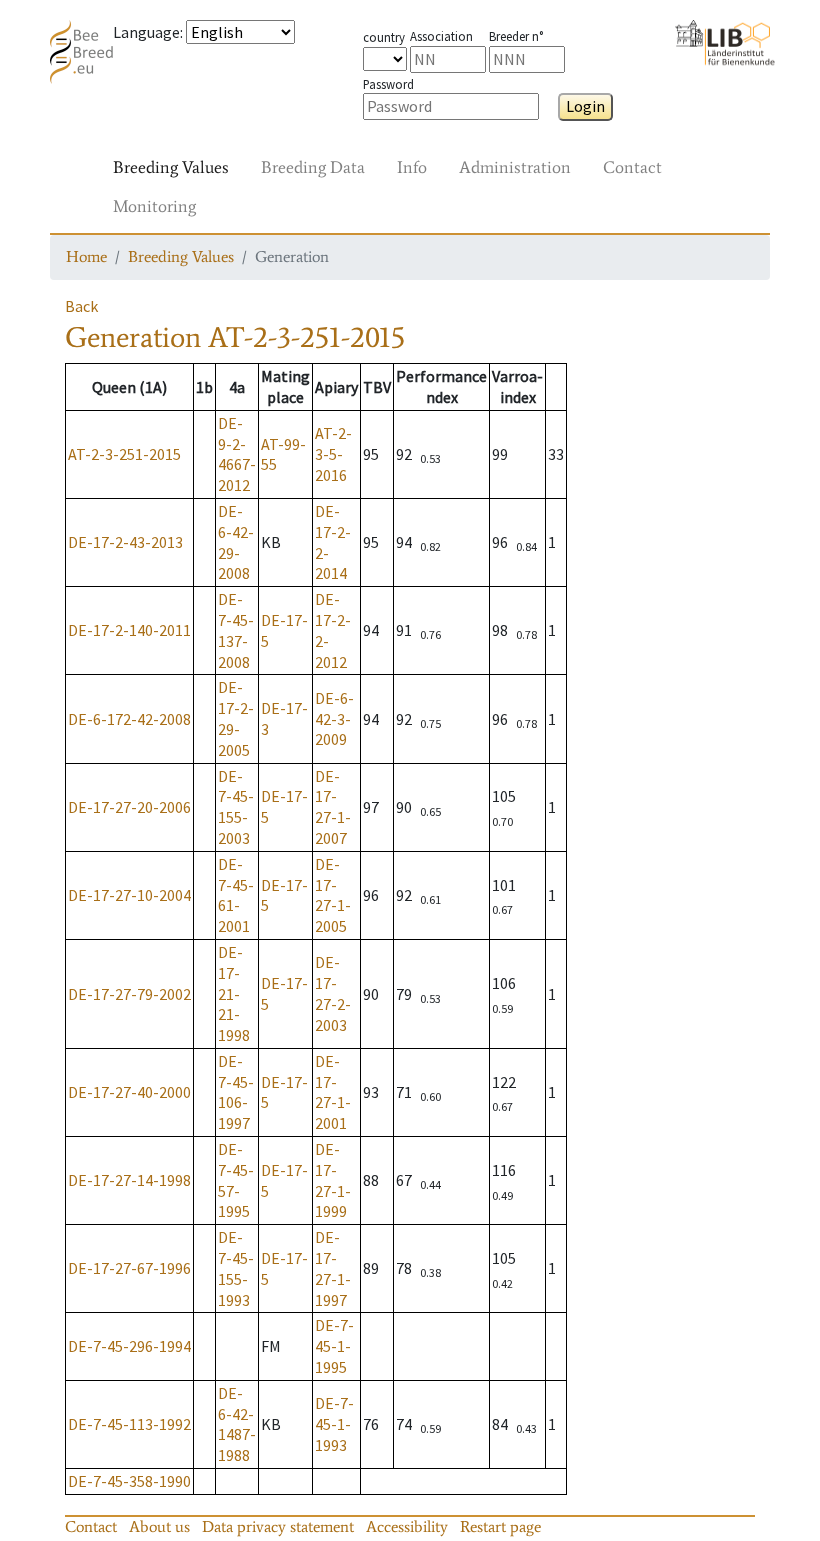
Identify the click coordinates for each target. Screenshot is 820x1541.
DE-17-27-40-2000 (129, 1092)
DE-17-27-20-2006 (129, 807)
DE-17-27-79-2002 (129, 994)
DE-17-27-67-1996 (129, 1268)
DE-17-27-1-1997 (333, 1268)
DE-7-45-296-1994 (129, 1346)
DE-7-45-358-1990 (129, 1481)
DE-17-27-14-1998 (129, 1180)
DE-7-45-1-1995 (334, 1346)
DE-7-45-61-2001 (236, 895)
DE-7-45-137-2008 (236, 630)
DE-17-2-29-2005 (236, 718)
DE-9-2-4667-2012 (237, 454)
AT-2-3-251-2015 (124, 454)
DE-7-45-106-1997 (236, 1092)
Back (81, 306)
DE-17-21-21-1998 (234, 993)
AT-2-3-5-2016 (333, 454)
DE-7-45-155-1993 (236, 1268)
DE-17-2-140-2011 (129, 630)
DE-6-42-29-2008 (236, 542)
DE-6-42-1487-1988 (237, 1424)
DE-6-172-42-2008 (129, 719)
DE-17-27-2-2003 (333, 993)
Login (585, 106)
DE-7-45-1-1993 (334, 1424)
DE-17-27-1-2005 (333, 895)
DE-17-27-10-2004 (129, 895)
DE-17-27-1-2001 (333, 1092)
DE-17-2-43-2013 (125, 542)
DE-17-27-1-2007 (333, 807)
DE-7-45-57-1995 (236, 1180)
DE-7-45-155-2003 (236, 807)
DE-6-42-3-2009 (334, 719)
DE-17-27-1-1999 (333, 1180)
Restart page (500, 1526)
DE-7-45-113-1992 (129, 1424)
